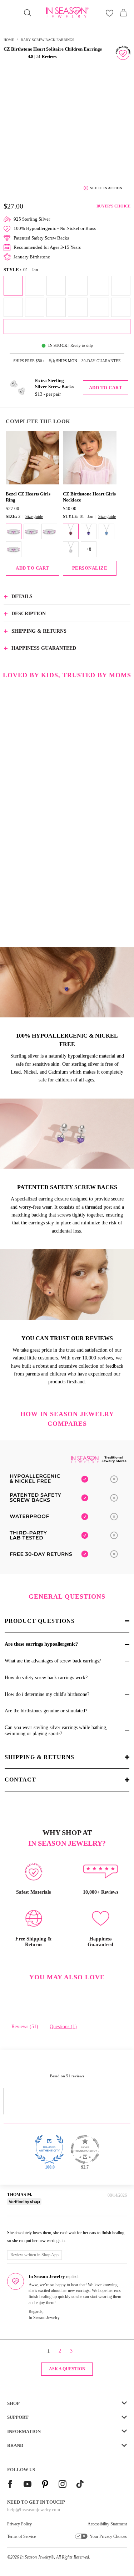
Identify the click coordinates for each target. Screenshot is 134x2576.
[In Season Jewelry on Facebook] (10, 2485)
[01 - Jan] (71, 531)
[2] (14, 531)
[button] (15, 56)
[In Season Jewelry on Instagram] (63, 2485)
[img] (18, 2223)
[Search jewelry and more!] (28, 13)
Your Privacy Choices (108, 2536)
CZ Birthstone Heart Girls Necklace (89, 497)
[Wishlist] (110, 13)
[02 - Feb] (89, 531)
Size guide (34, 516)
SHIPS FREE (29, 361)
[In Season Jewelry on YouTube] (28, 2485)
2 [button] (60, 2351)
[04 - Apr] (71, 549)
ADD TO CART (33, 568)
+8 (89, 549)
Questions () (63, 2027)
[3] (31, 531)
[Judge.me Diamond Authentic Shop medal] (49, 2149)
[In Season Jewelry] (67, 13)
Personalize (90, 568)
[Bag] (123, 13)
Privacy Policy (19, 2524)
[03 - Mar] (106, 531)
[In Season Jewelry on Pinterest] (45, 2485)
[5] (14, 549)
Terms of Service (21, 2536)
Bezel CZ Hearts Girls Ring (28, 497)
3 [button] (71, 2351)
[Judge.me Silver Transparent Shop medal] (85, 2149)
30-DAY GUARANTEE (101, 361)
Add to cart (106, 388)
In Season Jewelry (35, 2557)
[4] (49, 531)
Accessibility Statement (107, 2524)
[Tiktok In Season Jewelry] (80, 2485)
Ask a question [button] (67, 2369)
